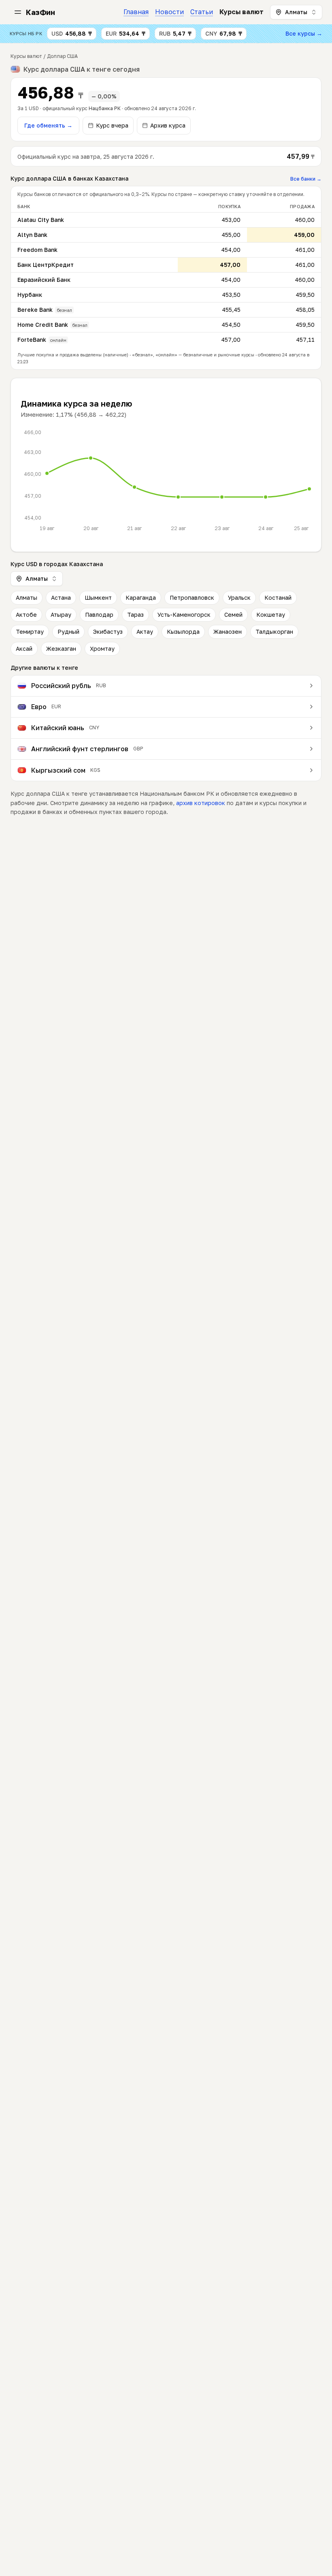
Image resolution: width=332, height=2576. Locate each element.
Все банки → (306, 179)
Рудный (68, 632)
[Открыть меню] (18, 12)
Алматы (27, 598)
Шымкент (98, 598)
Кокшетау (271, 615)
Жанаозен (228, 632)
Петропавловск (192, 598)
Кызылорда (183, 632)
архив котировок (201, 803)
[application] (166, 480)
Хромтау (102, 649)
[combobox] (296, 12)
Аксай (24, 649)
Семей (233, 615)
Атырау (61, 615)
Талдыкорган (274, 632)
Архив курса (168, 125)
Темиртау (30, 632)
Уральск (239, 598)
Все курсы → (304, 33)
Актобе (26, 615)
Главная (136, 12)
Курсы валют (242, 12)
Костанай (278, 598)
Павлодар (99, 615)
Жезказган (61, 649)
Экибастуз (108, 632)
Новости (169, 12)
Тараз (135, 615)
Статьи (202, 12)
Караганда (141, 598)
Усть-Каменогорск (184, 615)
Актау (145, 632)
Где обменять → (48, 125)
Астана (61, 598)
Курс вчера (112, 125)
